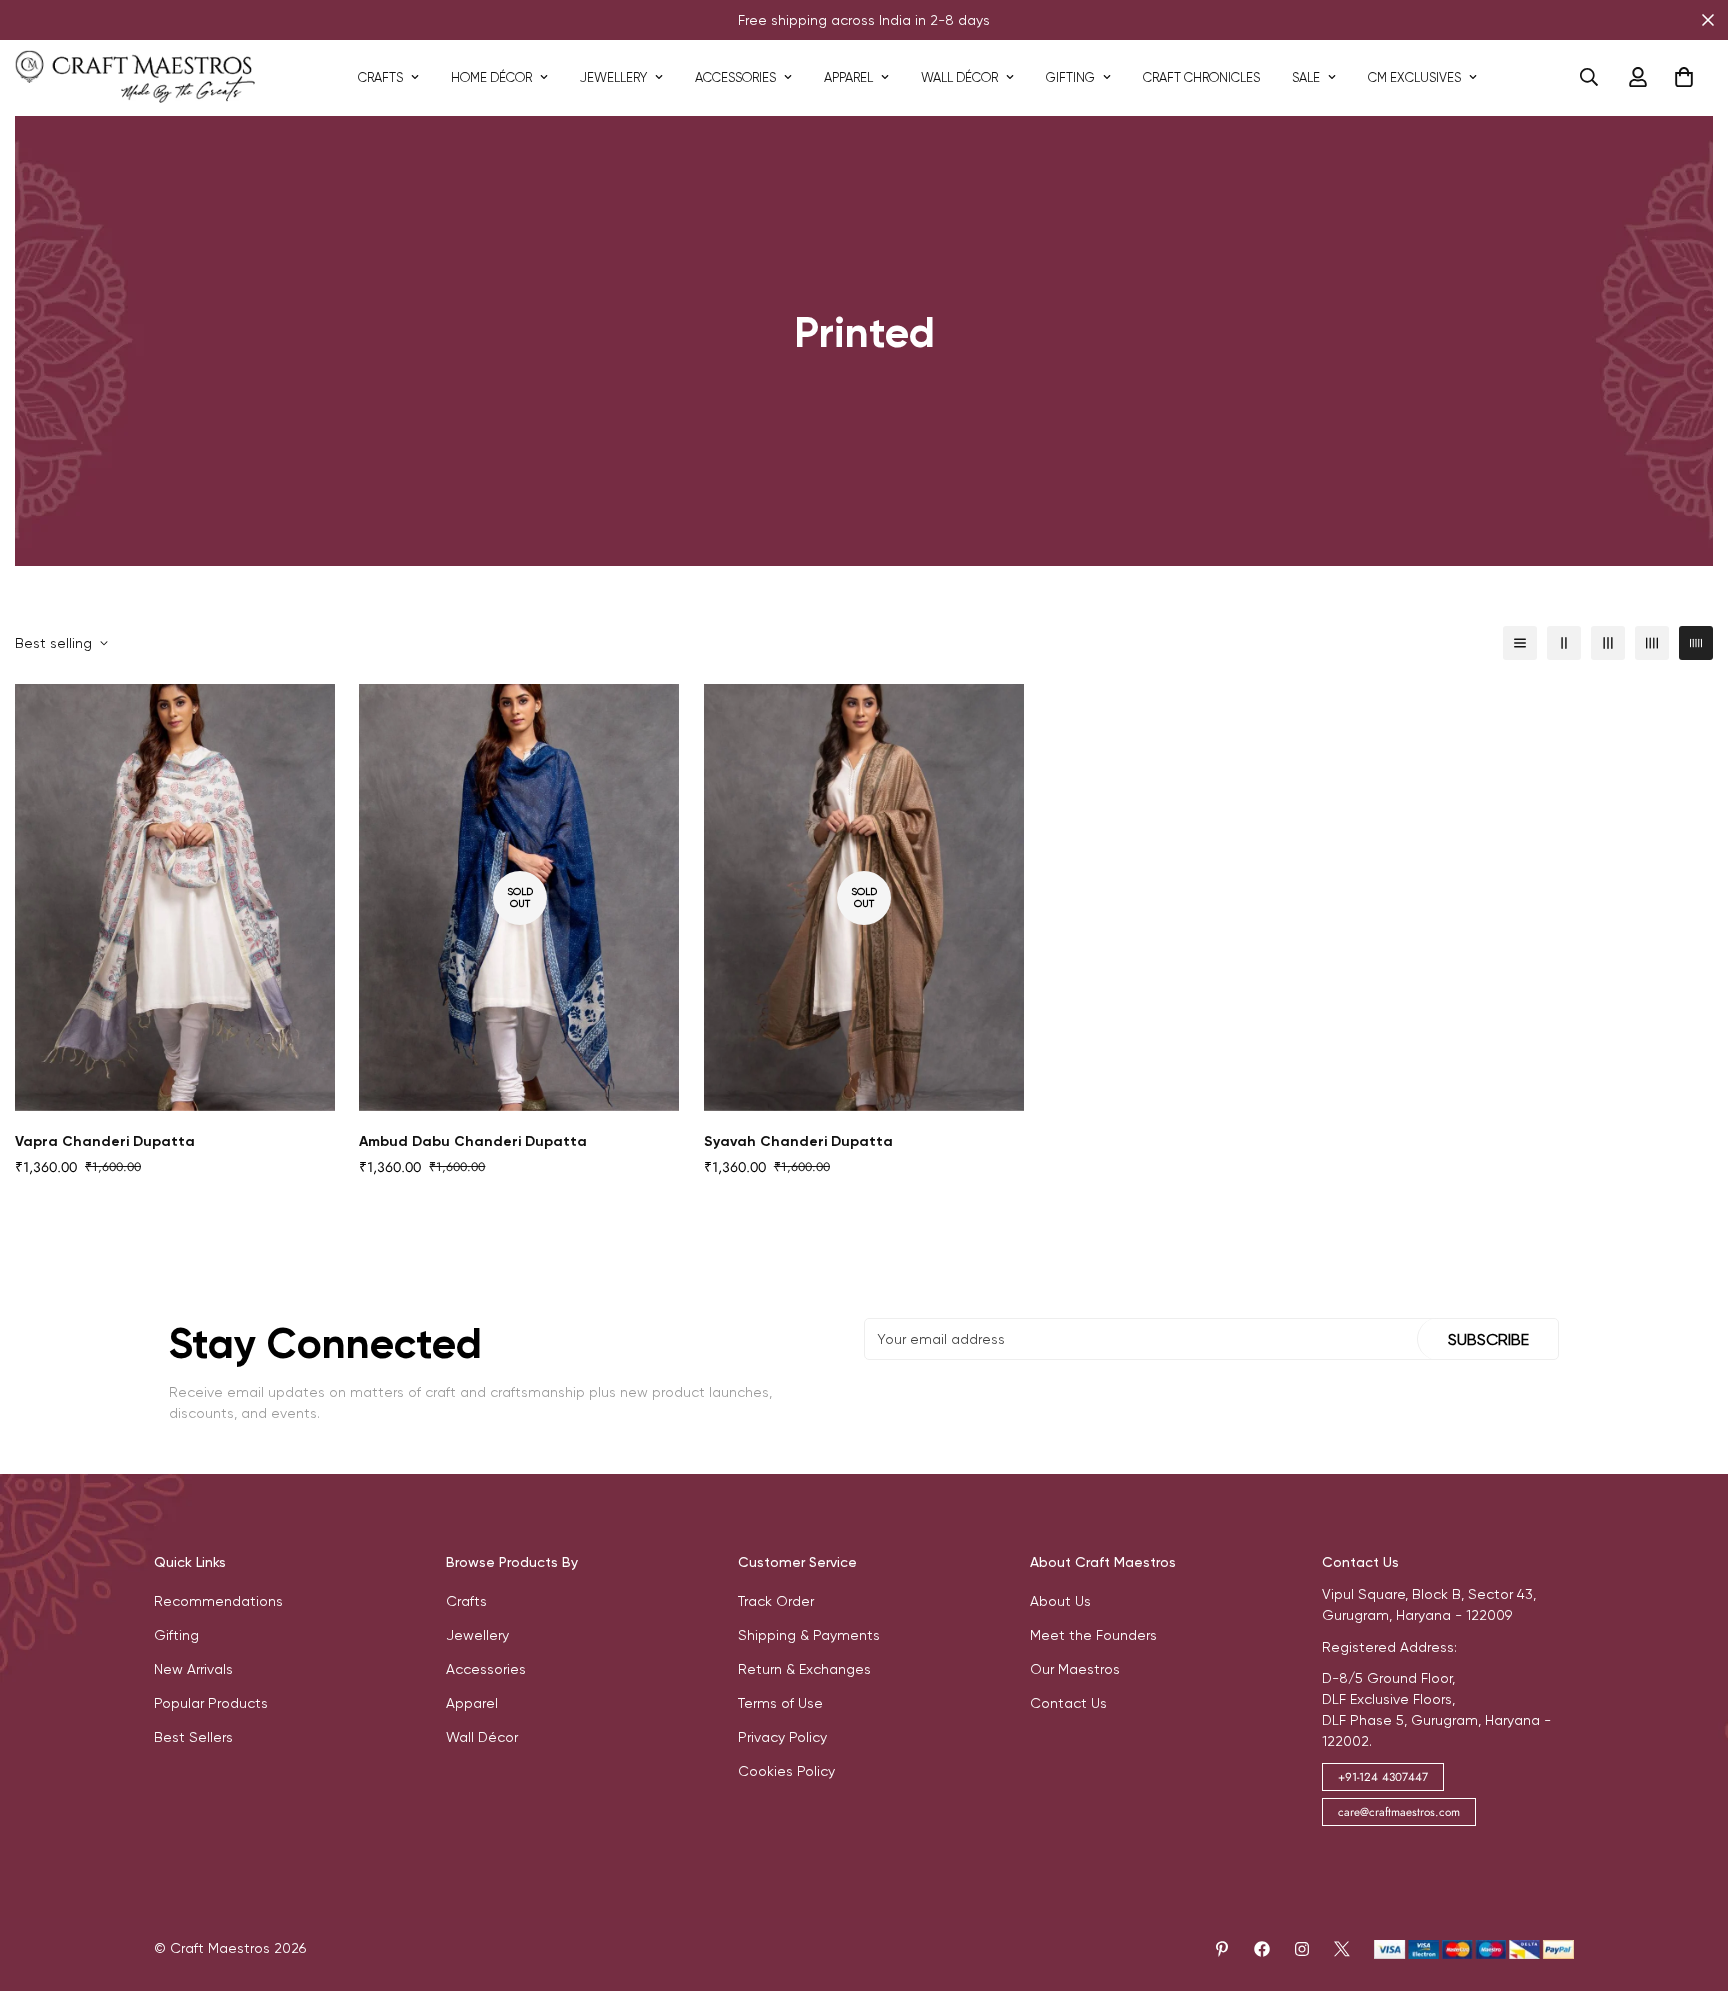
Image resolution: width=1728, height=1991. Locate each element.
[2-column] (1564, 643)
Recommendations (218, 1601)
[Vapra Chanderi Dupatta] (175, 897)
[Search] (1589, 77)
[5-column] (1696, 643)
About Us (1060, 1601)
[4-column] (1652, 643)
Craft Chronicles (1201, 77)
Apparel (848, 77)
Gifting (1070, 77)
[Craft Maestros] (135, 77)
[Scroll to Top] (1689, 1882)
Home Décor (491, 77)
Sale (1306, 77)
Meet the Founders (1093, 1635)
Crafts (380, 77)
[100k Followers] (1302, 1949)
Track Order (776, 1601)
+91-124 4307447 (1383, 1777)
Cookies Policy (786, 1771)
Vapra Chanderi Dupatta (105, 1141)
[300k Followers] (1262, 1949)
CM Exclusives (1414, 77)
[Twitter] (1342, 1949)
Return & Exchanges (804, 1669)
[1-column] (1520, 643)
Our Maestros (1075, 1669)
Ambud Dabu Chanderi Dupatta (473, 1141)
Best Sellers (193, 1737)
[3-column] (1608, 643)
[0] (1684, 77)
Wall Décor (959, 77)
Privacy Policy (782, 1737)
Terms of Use (780, 1703)
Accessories (735, 77)
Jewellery (613, 77)
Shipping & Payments (809, 1635)
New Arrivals (193, 1669)
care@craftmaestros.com (1399, 1812)
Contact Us (1068, 1703)
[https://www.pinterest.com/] (1222, 1949)
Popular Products (211, 1703)
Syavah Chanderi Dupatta (798, 1141)
